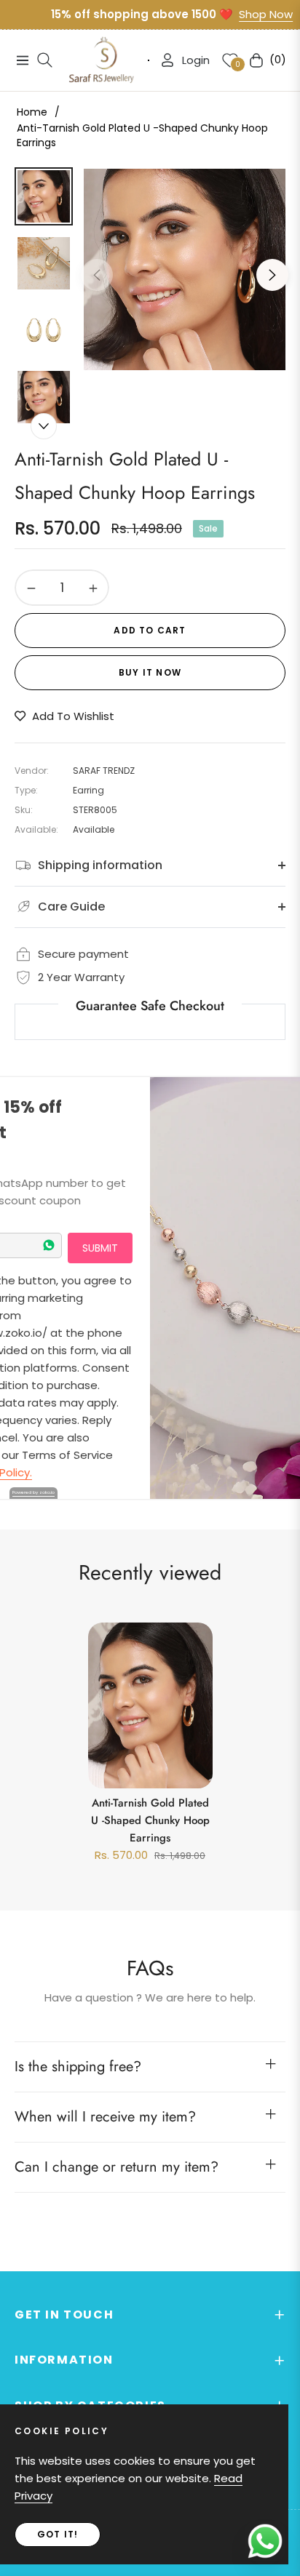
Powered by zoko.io (33, 1492)
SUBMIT (100, 1248)
